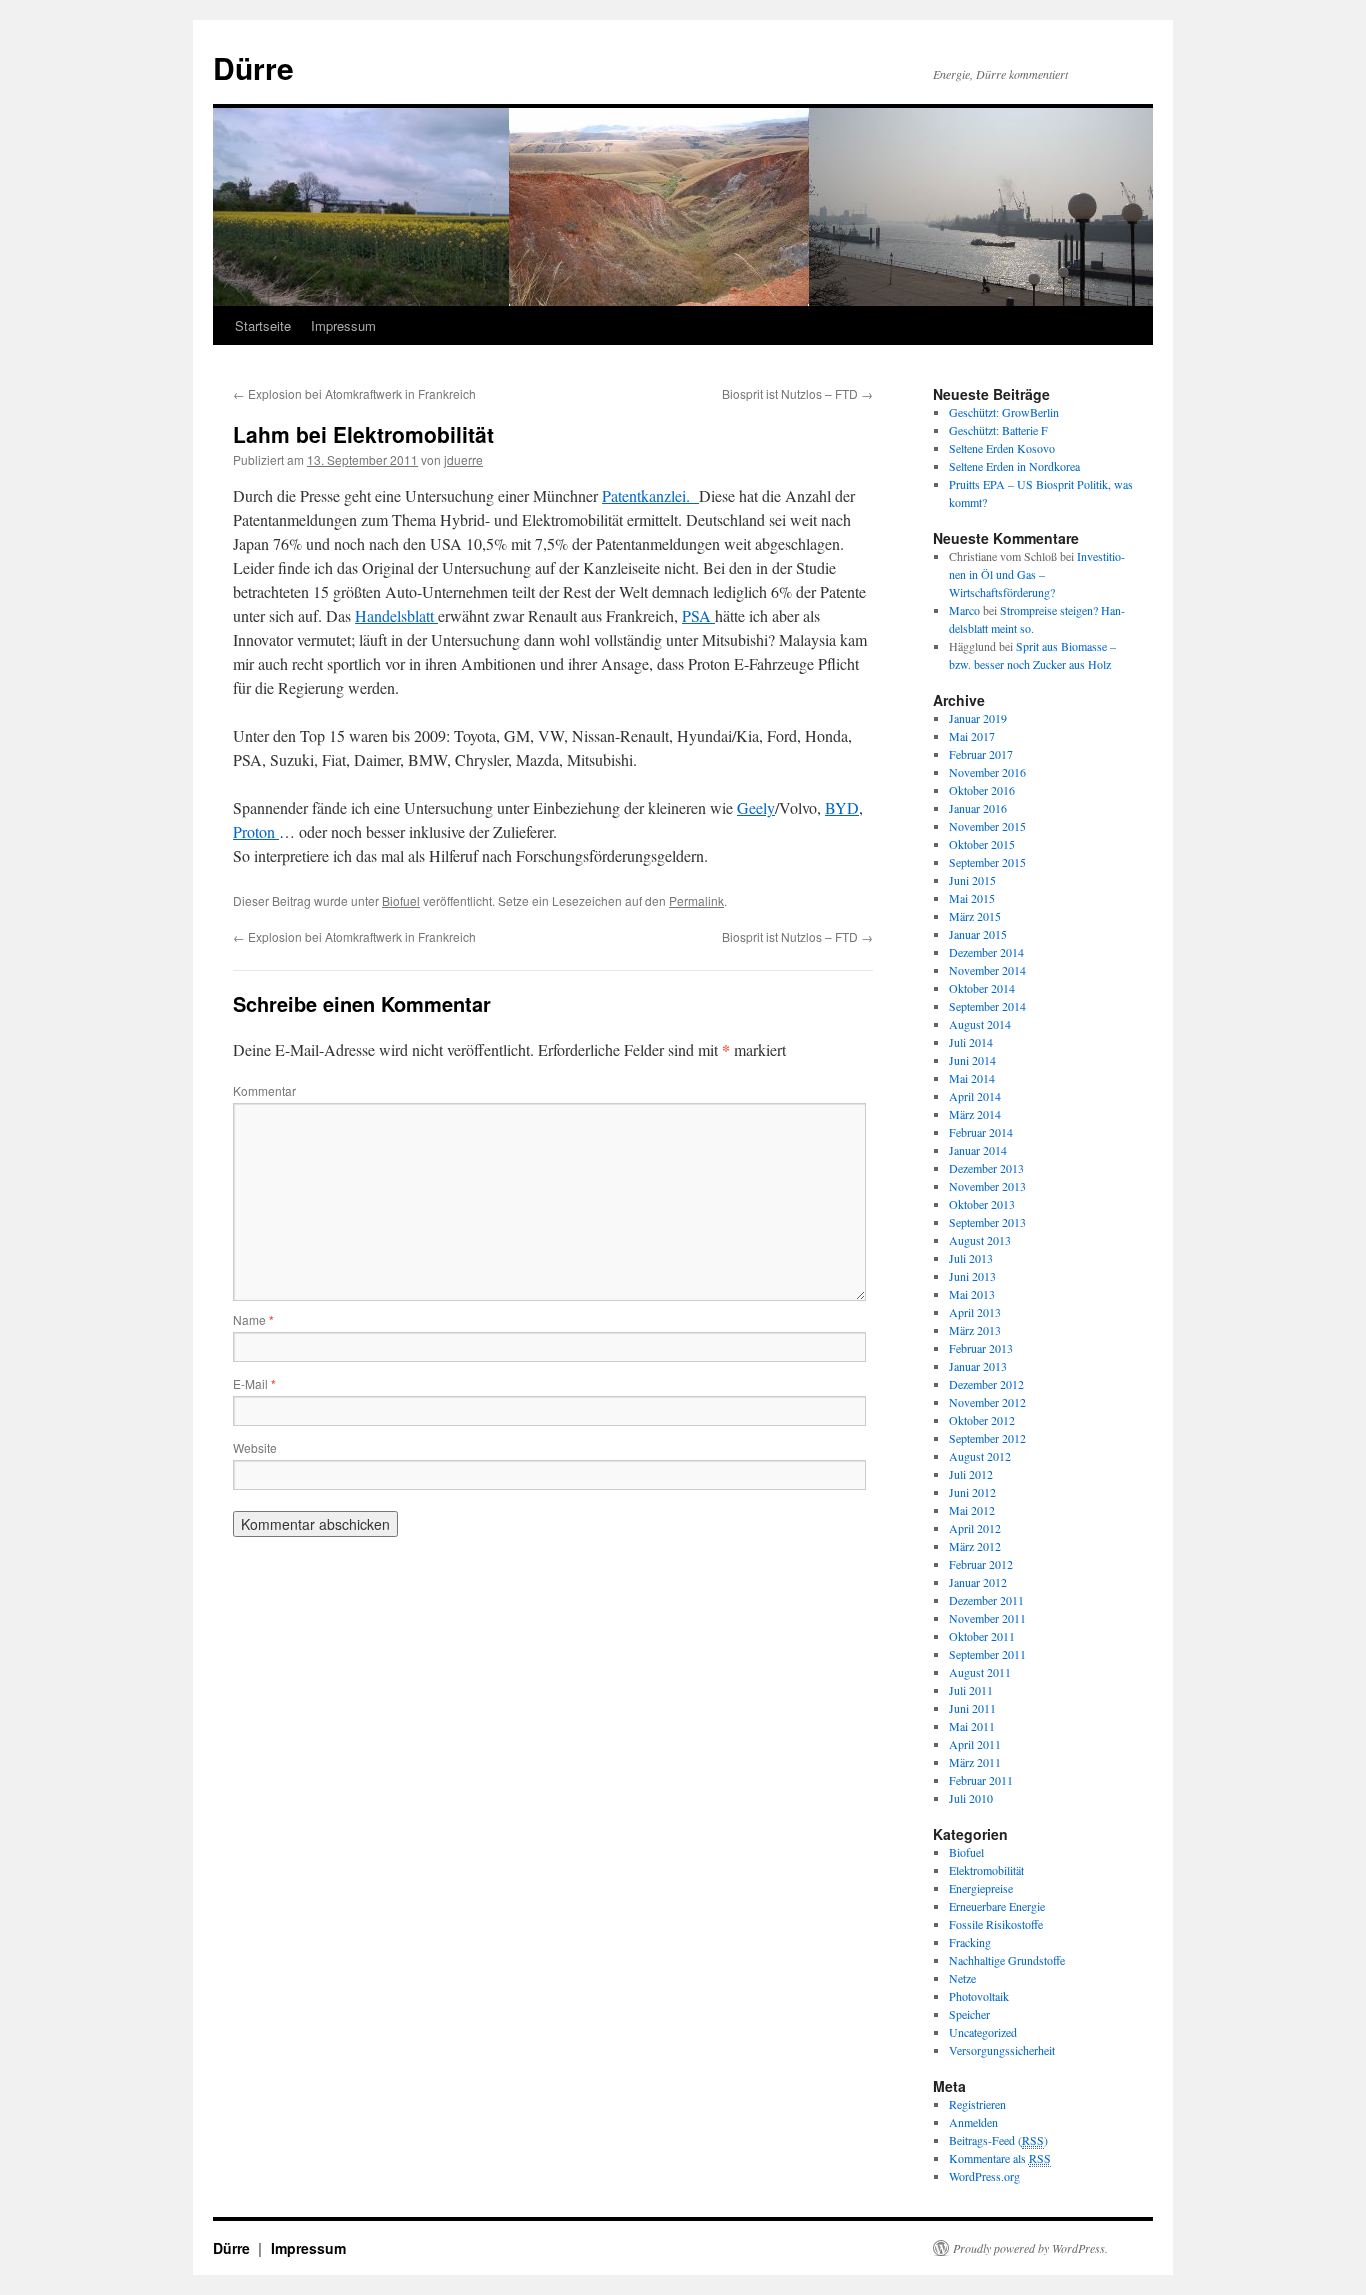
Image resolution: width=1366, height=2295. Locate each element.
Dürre (253, 67)
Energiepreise (981, 1888)
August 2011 (980, 1672)
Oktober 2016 (982, 790)
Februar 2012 (981, 1564)
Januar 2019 (978, 718)
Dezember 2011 (986, 1600)
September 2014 (987, 1006)
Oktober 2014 (982, 988)
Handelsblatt (396, 615)
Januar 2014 (978, 1150)
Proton (256, 831)
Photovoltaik (979, 1996)
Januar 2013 (978, 1366)
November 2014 (987, 970)
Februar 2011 (981, 1780)
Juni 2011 (972, 1708)
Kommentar (264, 1090)
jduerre (463, 459)
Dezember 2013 (986, 1168)
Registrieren (977, 2104)
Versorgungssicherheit (1002, 2050)
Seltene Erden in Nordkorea (1014, 466)
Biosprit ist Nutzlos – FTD (797, 393)
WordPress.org (984, 2176)
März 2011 (975, 1762)
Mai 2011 (972, 1726)
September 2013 (987, 1222)
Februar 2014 (981, 1132)
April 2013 (975, 1312)
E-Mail (254, 1383)
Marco (964, 610)
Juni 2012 (972, 1492)
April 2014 (975, 1096)
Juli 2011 (971, 1690)
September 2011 (987, 1654)
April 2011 (975, 1744)
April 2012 (975, 1528)
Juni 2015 (972, 880)
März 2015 (975, 916)
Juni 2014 (972, 1060)
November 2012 (987, 1402)
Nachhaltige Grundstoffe (1007, 1960)
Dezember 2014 (986, 952)
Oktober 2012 (982, 1420)
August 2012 (980, 1456)
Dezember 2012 (986, 1384)
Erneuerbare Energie (997, 1906)
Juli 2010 (971, 1798)
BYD (842, 807)
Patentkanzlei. (650, 495)
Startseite (263, 325)
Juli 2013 (971, 1258)
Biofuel (401, 900)
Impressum (343, 325)
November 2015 (987, 826)
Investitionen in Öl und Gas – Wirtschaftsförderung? (1037, 574)
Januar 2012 (978, 1582)
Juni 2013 (972, 1276)
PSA (698, 615)
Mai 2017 (972, 736)
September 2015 (987, 862)
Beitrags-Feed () (998, 2140)
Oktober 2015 (982, 844)
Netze (962, 1978)
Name (253, 1319)
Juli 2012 (971, 1474)
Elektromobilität (986, 1870)
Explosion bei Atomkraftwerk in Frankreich (354, 393)
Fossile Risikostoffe (996, 1924)
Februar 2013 (981, 1348)
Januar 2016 (978, 808)
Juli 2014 (971, 1042)
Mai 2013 (972, 1294)
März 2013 (975, 1330)
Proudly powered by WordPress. (1030, 2248)
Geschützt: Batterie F (998, 430)
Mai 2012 (972, 1510)
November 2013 (987, 1186)
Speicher (969, 2014)
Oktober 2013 (982, 1204)
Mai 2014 (972, 1078)
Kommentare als (1000, 2158)
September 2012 (987, 1438)
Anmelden (973, 2122)
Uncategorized (983, 2032)
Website (255, 1447)
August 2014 (980, 1024)
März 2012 (975, 1546)
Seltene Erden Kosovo (1002, 448)
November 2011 (987, 1618)
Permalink (696, 900)
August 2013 (980, 1240)
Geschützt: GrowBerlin (1004, 412)
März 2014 (975, 1114)
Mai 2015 (972, 898)
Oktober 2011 (982, 1636)
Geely (756, 807)
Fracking (970, 1942)
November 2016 (987, 772)
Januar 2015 (978, 934)
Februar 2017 (981, 754)
